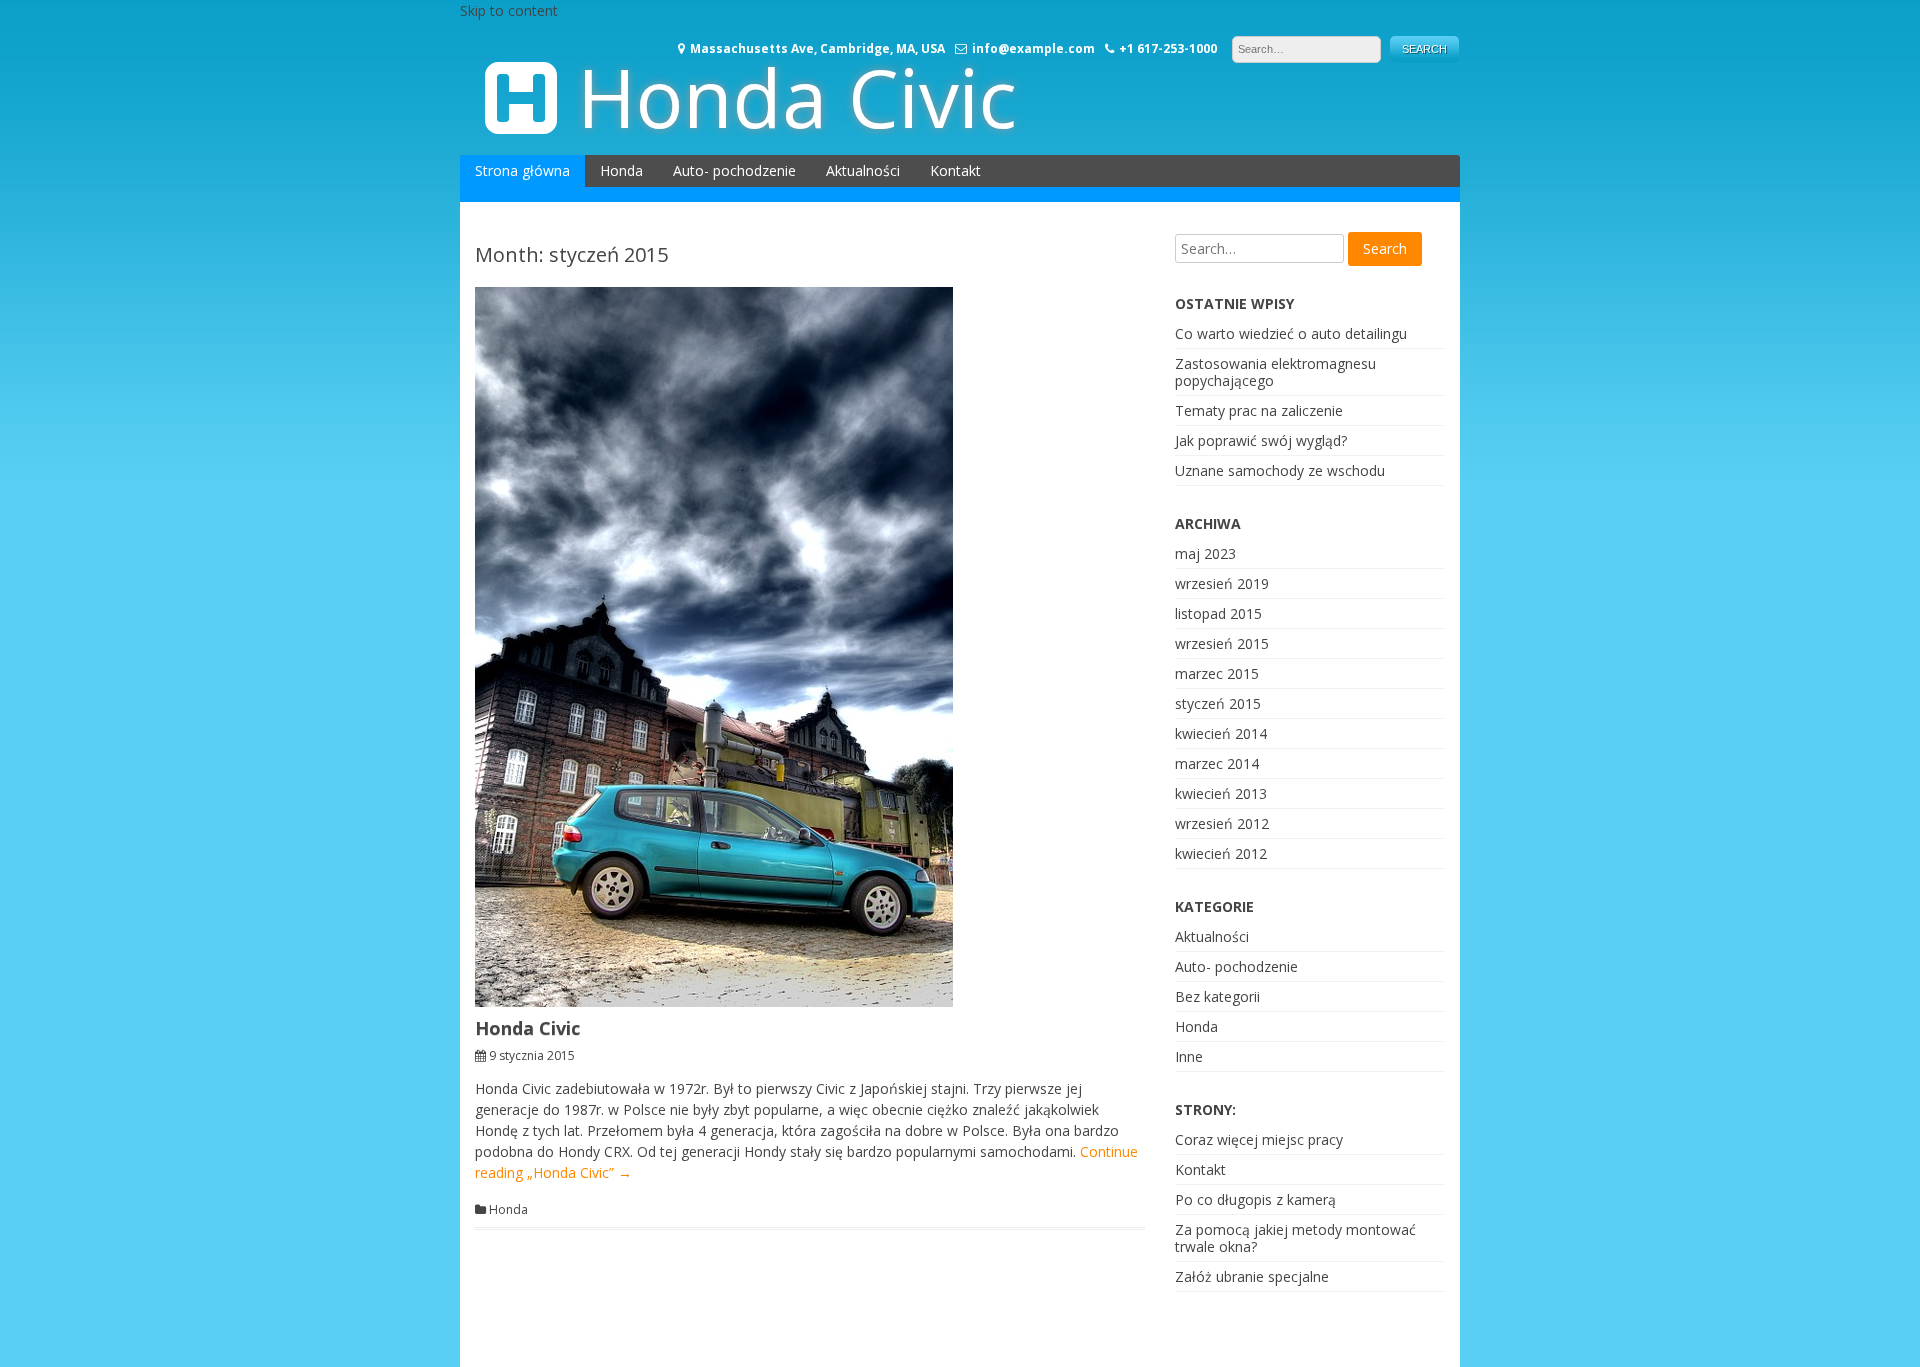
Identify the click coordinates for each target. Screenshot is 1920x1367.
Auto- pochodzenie (734, 170)
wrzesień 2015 (1222, 643)
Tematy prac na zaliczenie (1259, 410)
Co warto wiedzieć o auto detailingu (1291, 333)
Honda (621, 170)
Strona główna (522, 170)
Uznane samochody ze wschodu (1280, 470)
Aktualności (863, 170)
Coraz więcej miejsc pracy (1259, 1139)
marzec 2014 (1217, 763)
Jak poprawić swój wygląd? (1261, 440)
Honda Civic (797, 96)
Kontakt (955, 170)
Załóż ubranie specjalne (1252, 1276)
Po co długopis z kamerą (1255, 1199)
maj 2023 (1205, 553)
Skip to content (509, 10)
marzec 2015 (1217, 673)
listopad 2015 (1218, 613)
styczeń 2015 (1218, 703)
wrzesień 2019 (1222, 583)
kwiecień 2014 (1221, 733)
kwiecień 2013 (1221, 793)
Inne (1189, 1056)
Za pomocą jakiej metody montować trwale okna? (1295, 1238)
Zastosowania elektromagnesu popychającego (1275, 372)
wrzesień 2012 (1222, 823)
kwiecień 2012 (1221, 853)
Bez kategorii (1217, 996)
